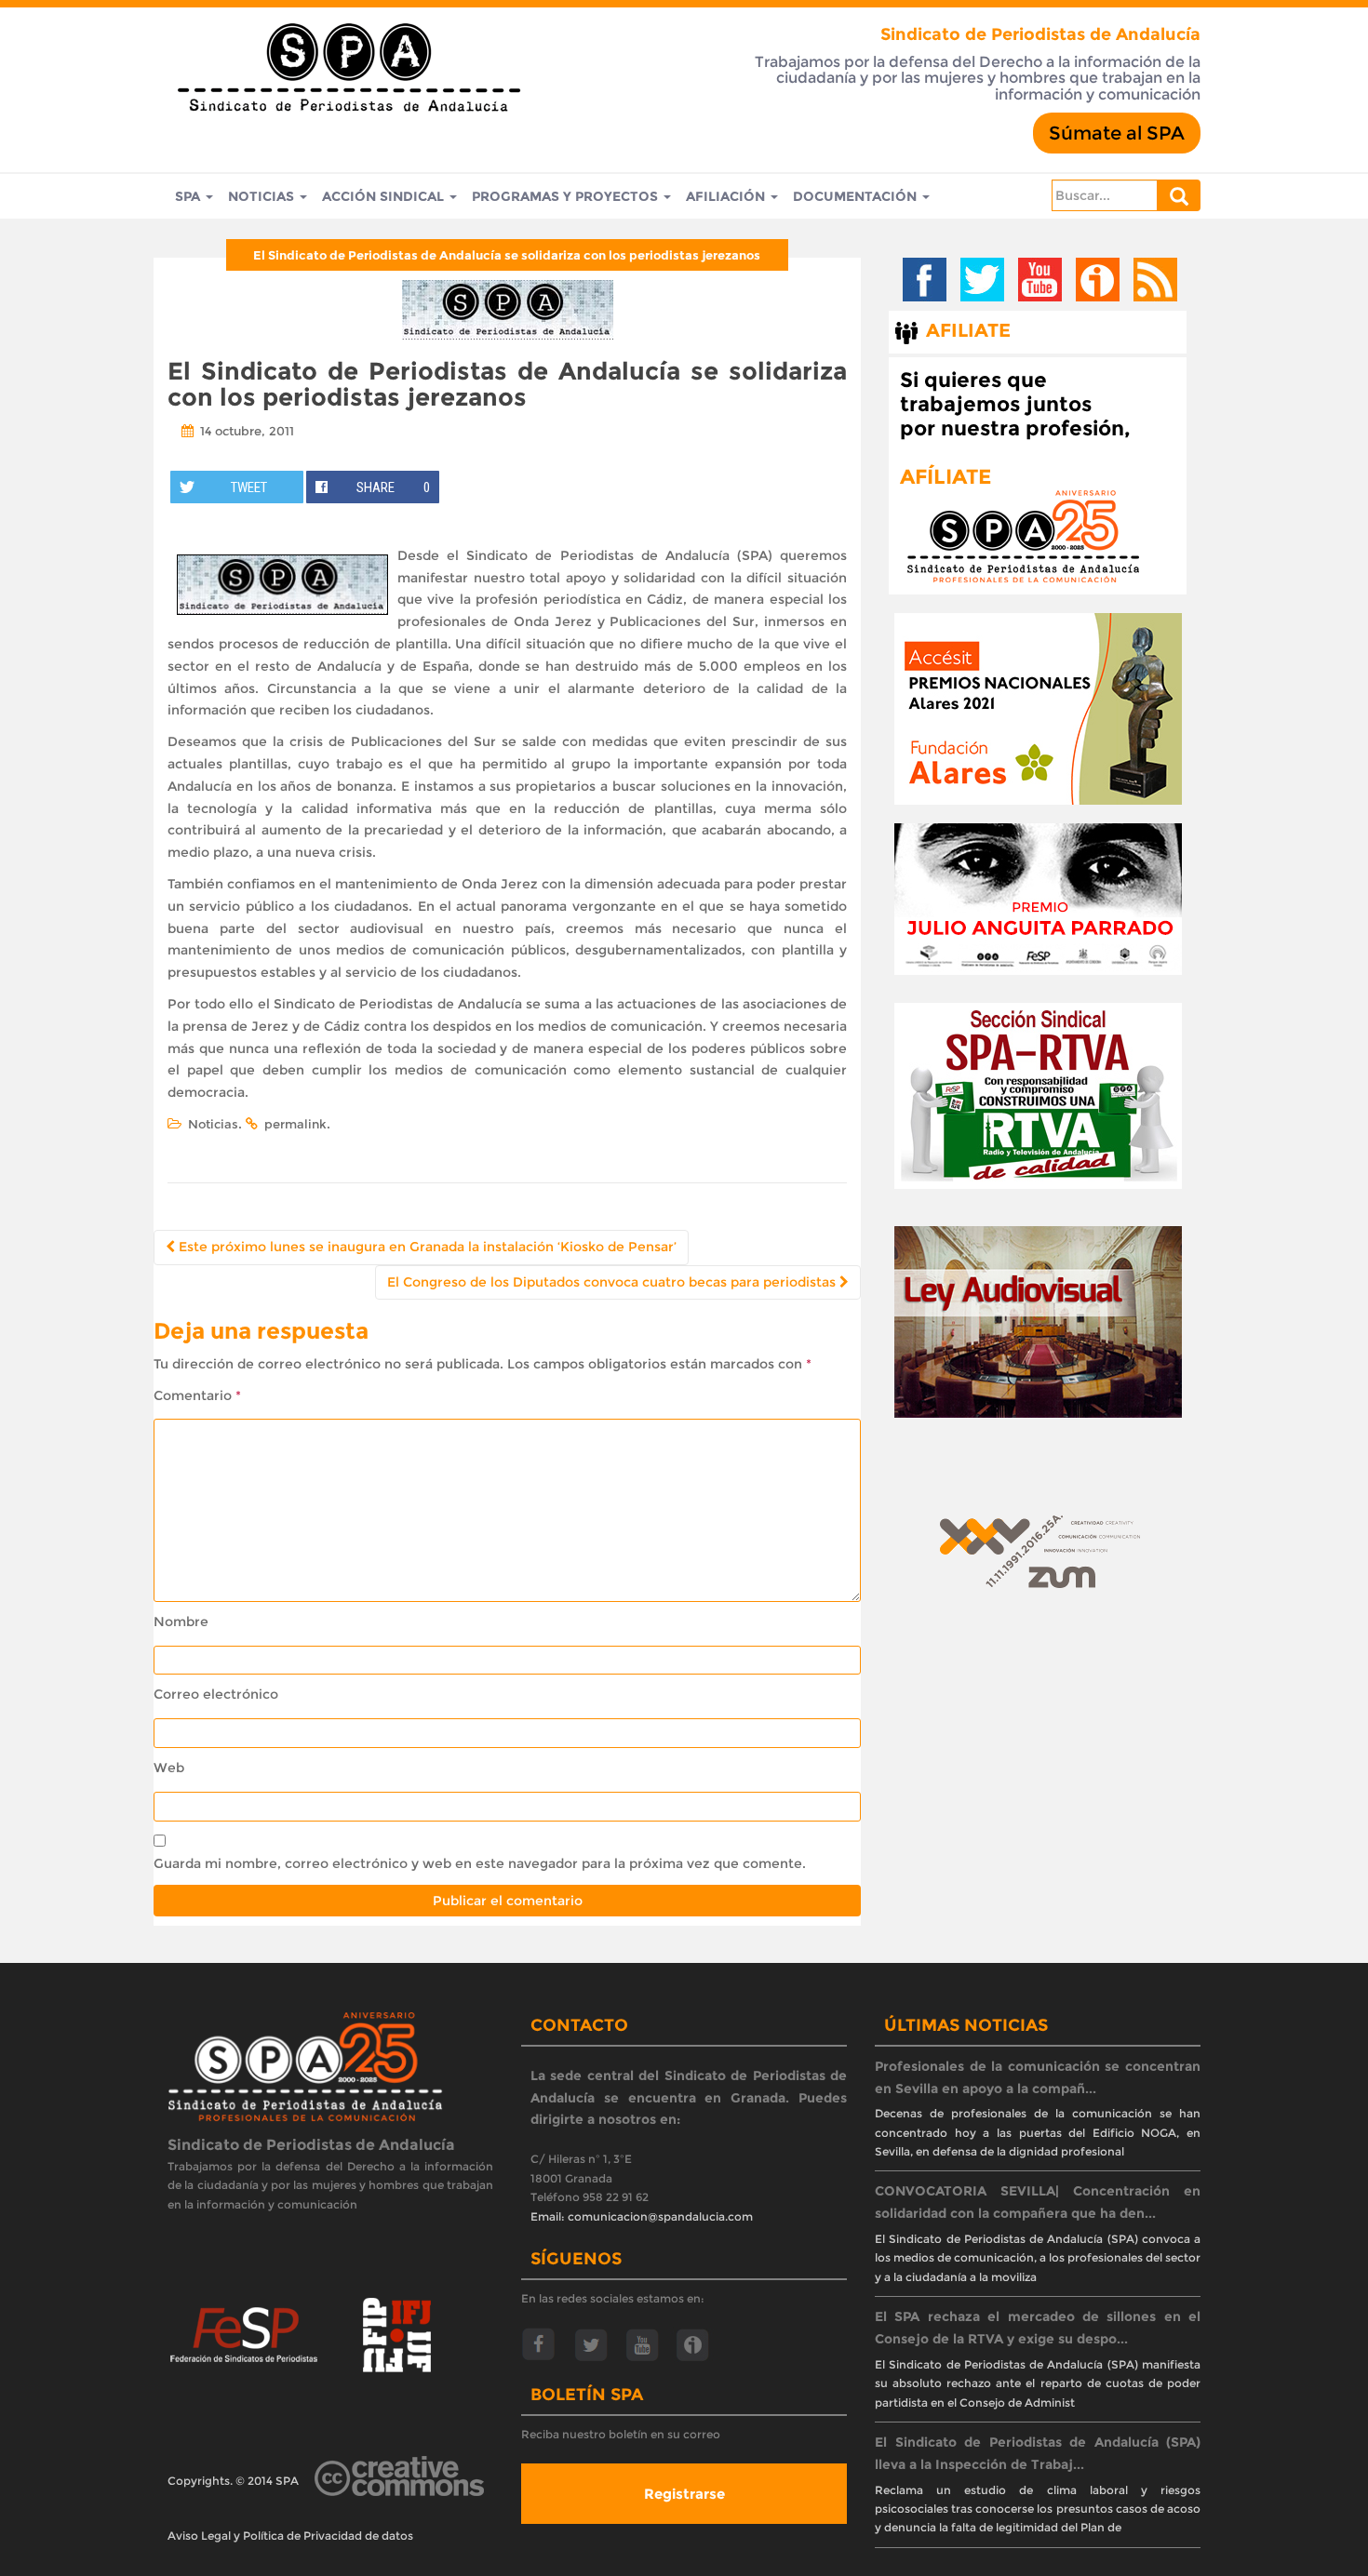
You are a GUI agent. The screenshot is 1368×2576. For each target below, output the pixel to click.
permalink (295, 1124)
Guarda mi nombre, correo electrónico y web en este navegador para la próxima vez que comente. (480, 1863)
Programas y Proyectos (567, 196)
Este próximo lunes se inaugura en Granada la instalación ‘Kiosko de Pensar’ (426, 1247)
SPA (189, 196)
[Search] (1179, 195)
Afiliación (727, 196)
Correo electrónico (216, 1694)
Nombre (181, 1622)
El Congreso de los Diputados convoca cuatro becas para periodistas (613, 1282)
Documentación (857, 196)
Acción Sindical (385, 196)
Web (169, 1768)
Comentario (197, 1395)
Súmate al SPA (1117, 133)
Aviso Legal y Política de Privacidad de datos (290, 2536)
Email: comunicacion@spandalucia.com (642, 2216)
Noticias (263, 196)
